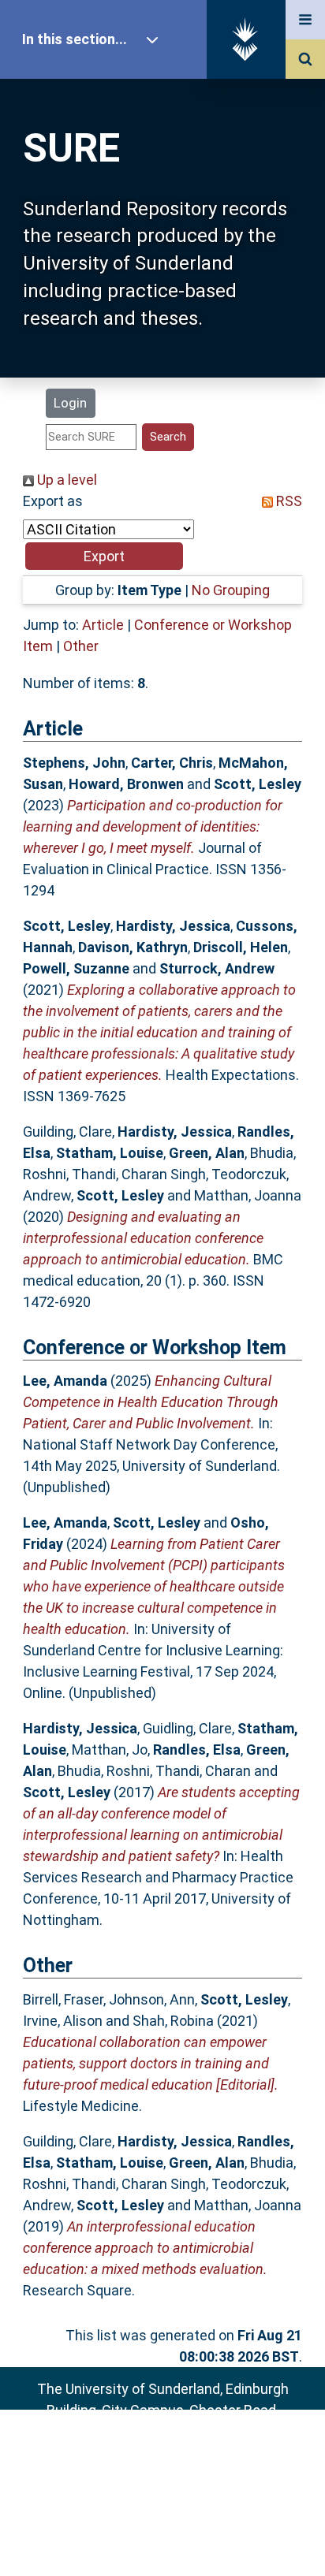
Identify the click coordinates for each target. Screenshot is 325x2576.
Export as (53, 501)
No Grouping (231, 590)
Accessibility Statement (162, 2539)
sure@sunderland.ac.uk (183, 2453)
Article (103, 625)
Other (81, 646)
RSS (288, 501)
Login (70, 403)
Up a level (65, 480)
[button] (104, 556)
